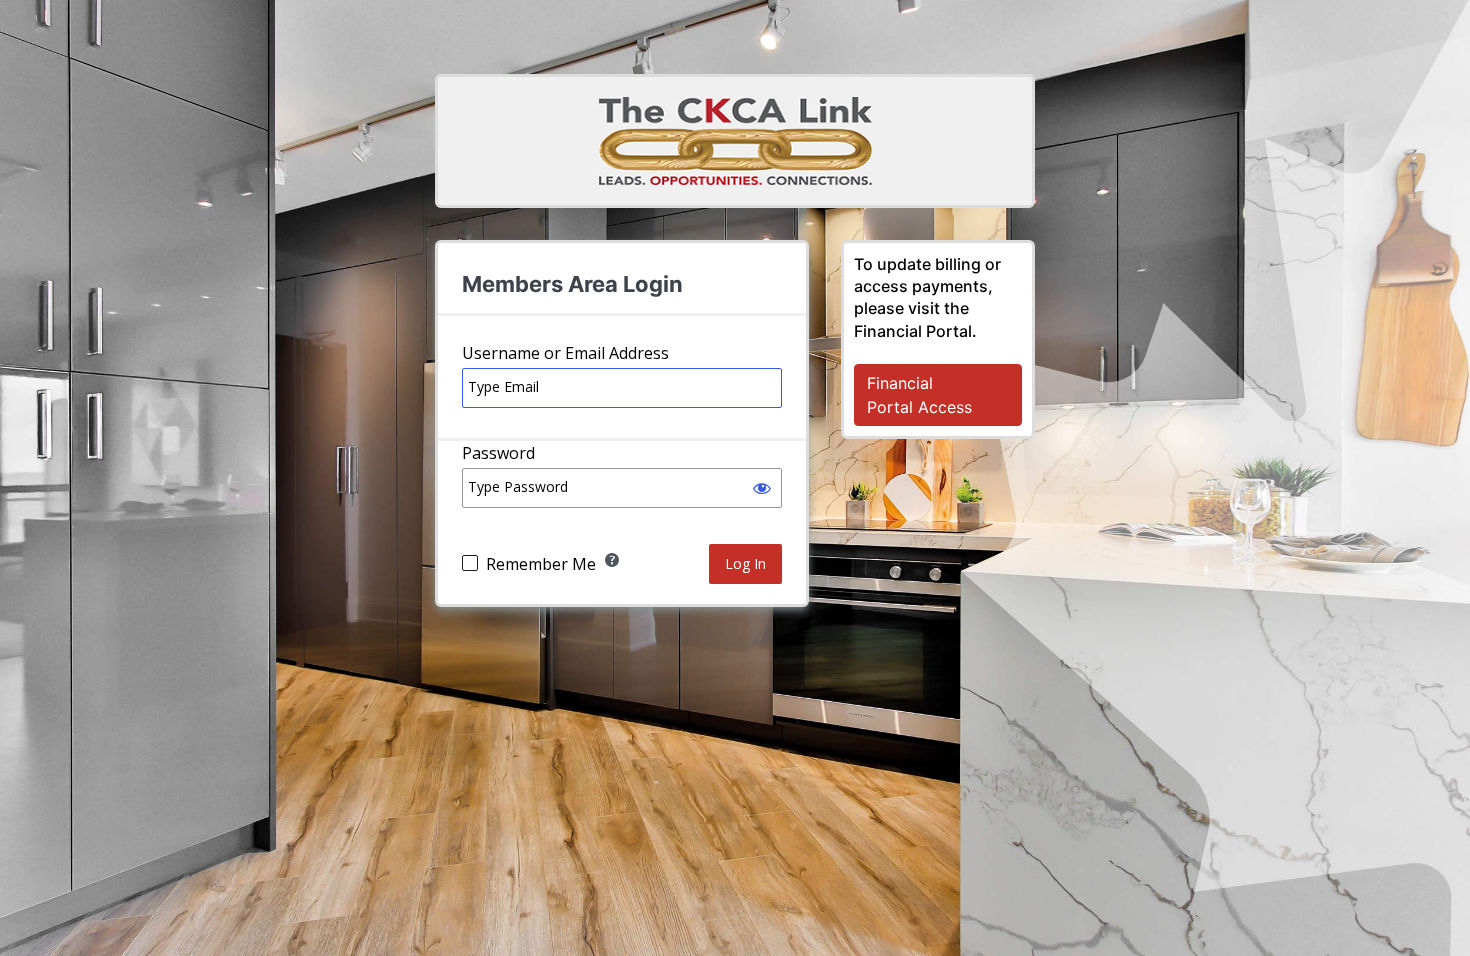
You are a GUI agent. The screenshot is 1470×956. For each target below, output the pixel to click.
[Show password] (762, 488)
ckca (735, 141)
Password (498, 453)
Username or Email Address (565, 353)
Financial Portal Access (919, 395)
